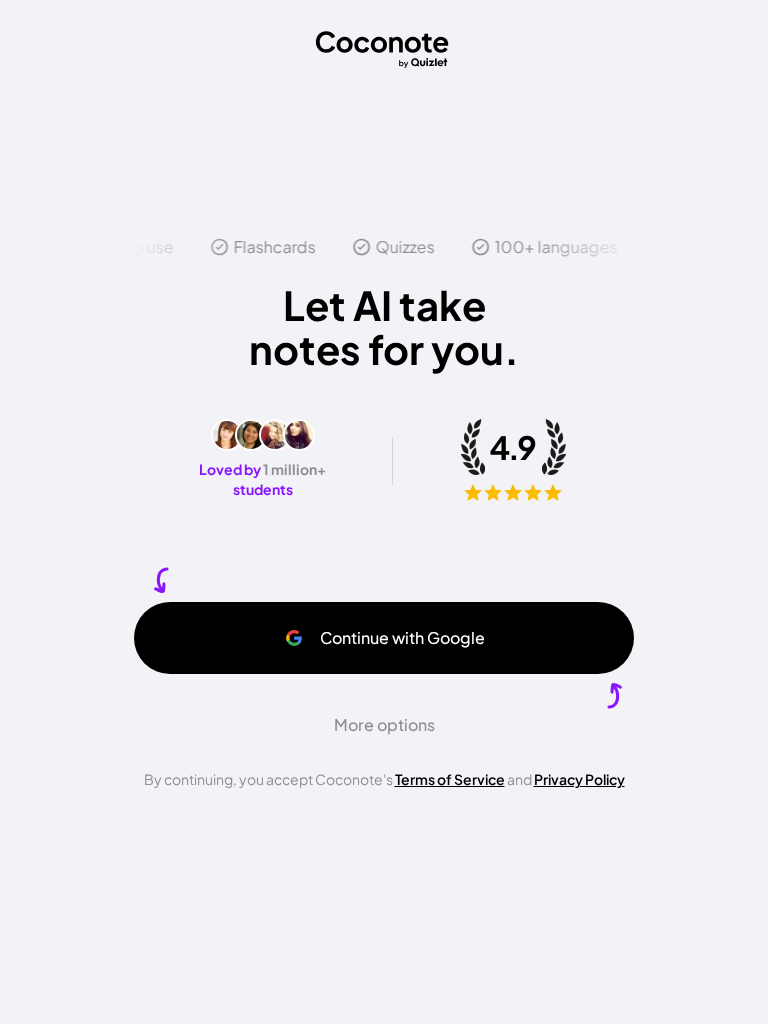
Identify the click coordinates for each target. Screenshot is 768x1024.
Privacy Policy (579, 779)
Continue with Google (402, 637)
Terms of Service (450, 779)
